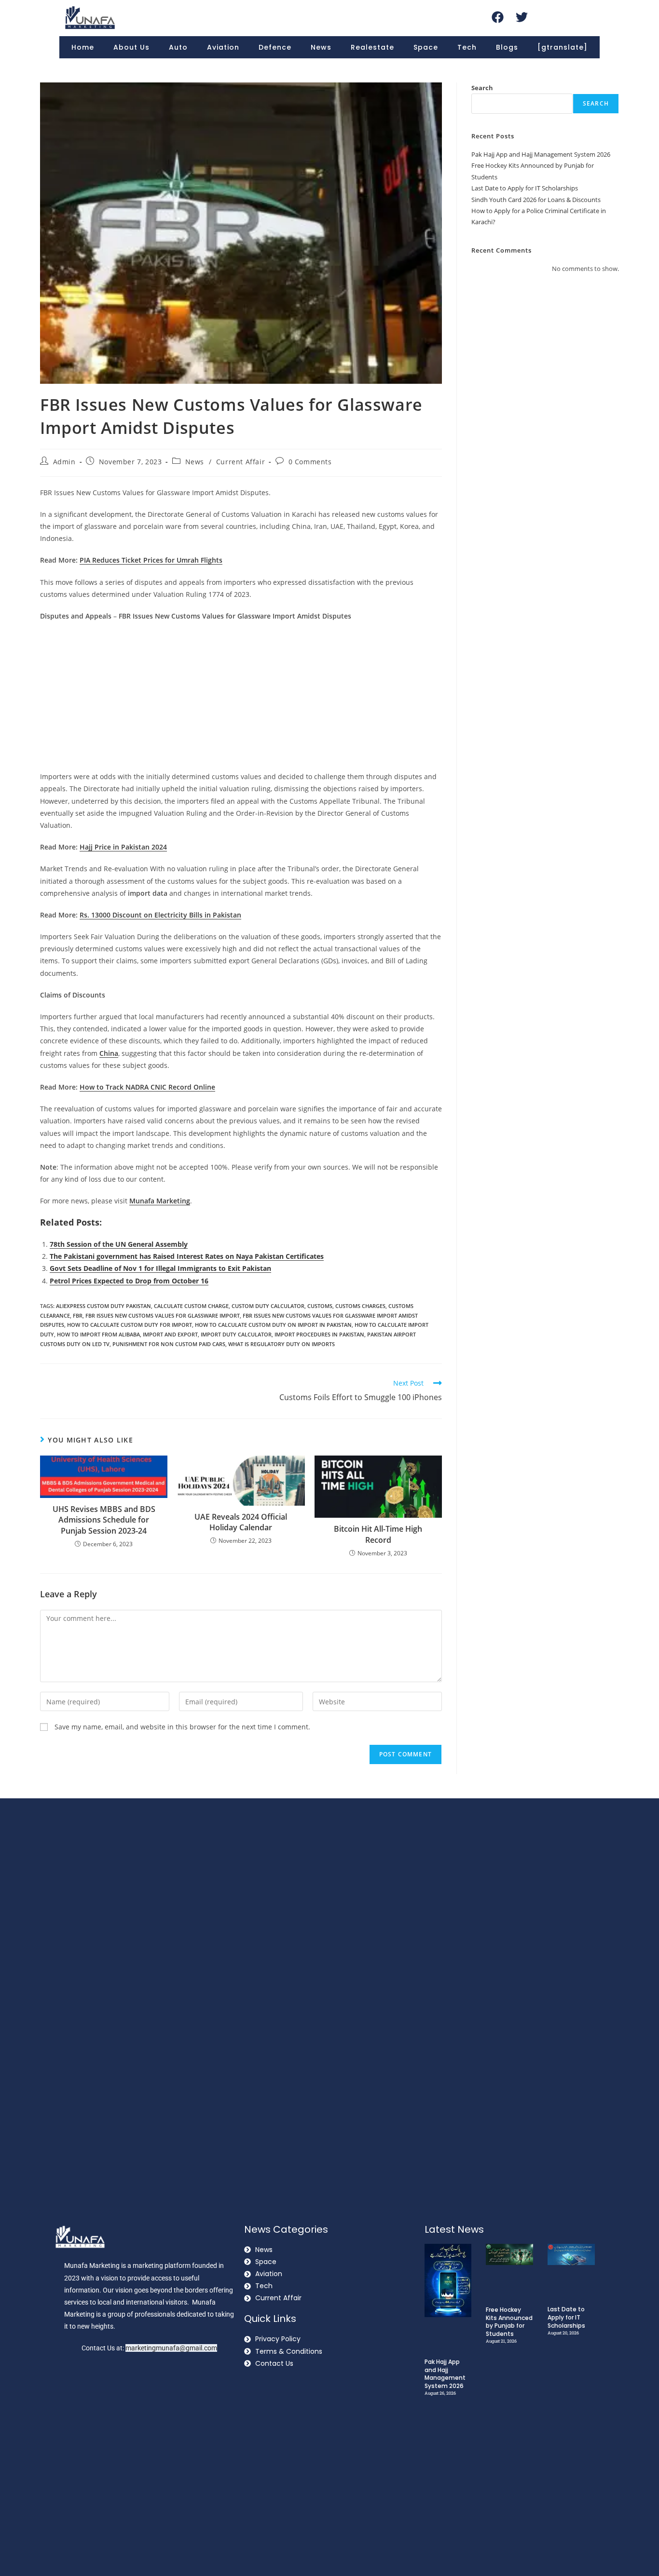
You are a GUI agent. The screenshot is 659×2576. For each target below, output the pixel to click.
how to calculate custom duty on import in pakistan (273, 1325)
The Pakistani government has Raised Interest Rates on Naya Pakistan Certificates (187, 1256)
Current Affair (240, 462)
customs (320, 1306)
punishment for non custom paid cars (169, 1344)
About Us (131, 47)
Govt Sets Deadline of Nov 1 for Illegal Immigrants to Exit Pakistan (160, 1268)
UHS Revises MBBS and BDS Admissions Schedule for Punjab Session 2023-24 (104, 1520)
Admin (64, 462)
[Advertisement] (241, 699)
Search (482, 88)
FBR (78, 1315)
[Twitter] (522, 17)
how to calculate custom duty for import (130, 1325)
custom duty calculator (268, 1306)
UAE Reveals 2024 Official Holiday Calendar (241, 1522)
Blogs (507, 47)
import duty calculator (236, 1334)
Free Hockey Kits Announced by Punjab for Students (509, 2322)
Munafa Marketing (160, 1201)
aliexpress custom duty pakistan (103, 1306)
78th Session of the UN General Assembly (119, 1244)
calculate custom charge (191, 1306)
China (109, 1053)
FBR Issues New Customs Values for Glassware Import (163, 1315)
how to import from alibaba (98, 1334)
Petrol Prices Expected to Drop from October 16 (129, 1281)
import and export (170, 1334)
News (321, 47)
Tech (467, 47)
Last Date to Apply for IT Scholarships (525, 188)
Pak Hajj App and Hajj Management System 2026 (541, 154)
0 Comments (310, 462)
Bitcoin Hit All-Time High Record (378, 1534)
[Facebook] (497, 17)
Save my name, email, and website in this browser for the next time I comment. (182, 1727)
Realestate (372, 47)
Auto (178, 47)
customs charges (360, 1306)
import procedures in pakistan (319, 1334)
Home (83, 47)
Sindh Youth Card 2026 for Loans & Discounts (536, 200)
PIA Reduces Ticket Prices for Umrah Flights (151, 560)
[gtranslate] (563, 47)
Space (426, 47)
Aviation (223, 47)
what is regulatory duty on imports (281, 1344)
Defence (275, 47)
